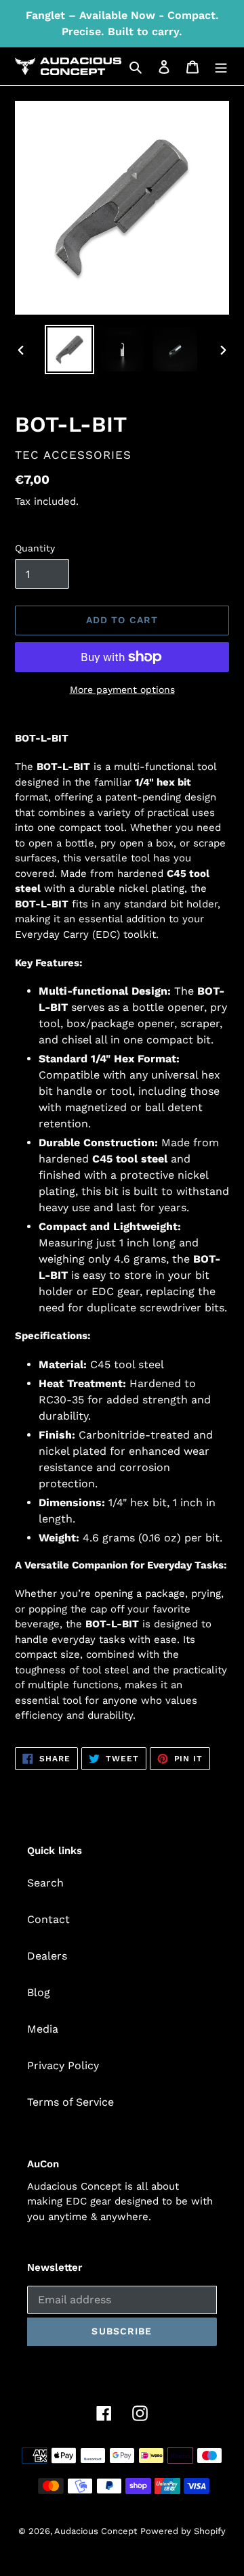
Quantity (35, 548)
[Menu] (221, 66)
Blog (39, 1992)
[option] (69, 349)
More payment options (122, 690)
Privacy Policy (63, 2065)
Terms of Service (70, 2102)
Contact (48, 1919)
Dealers (47, 1956)
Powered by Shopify (183, 2531)
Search (45, 1883)
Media (43, 2029)
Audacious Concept (96, 2531)
